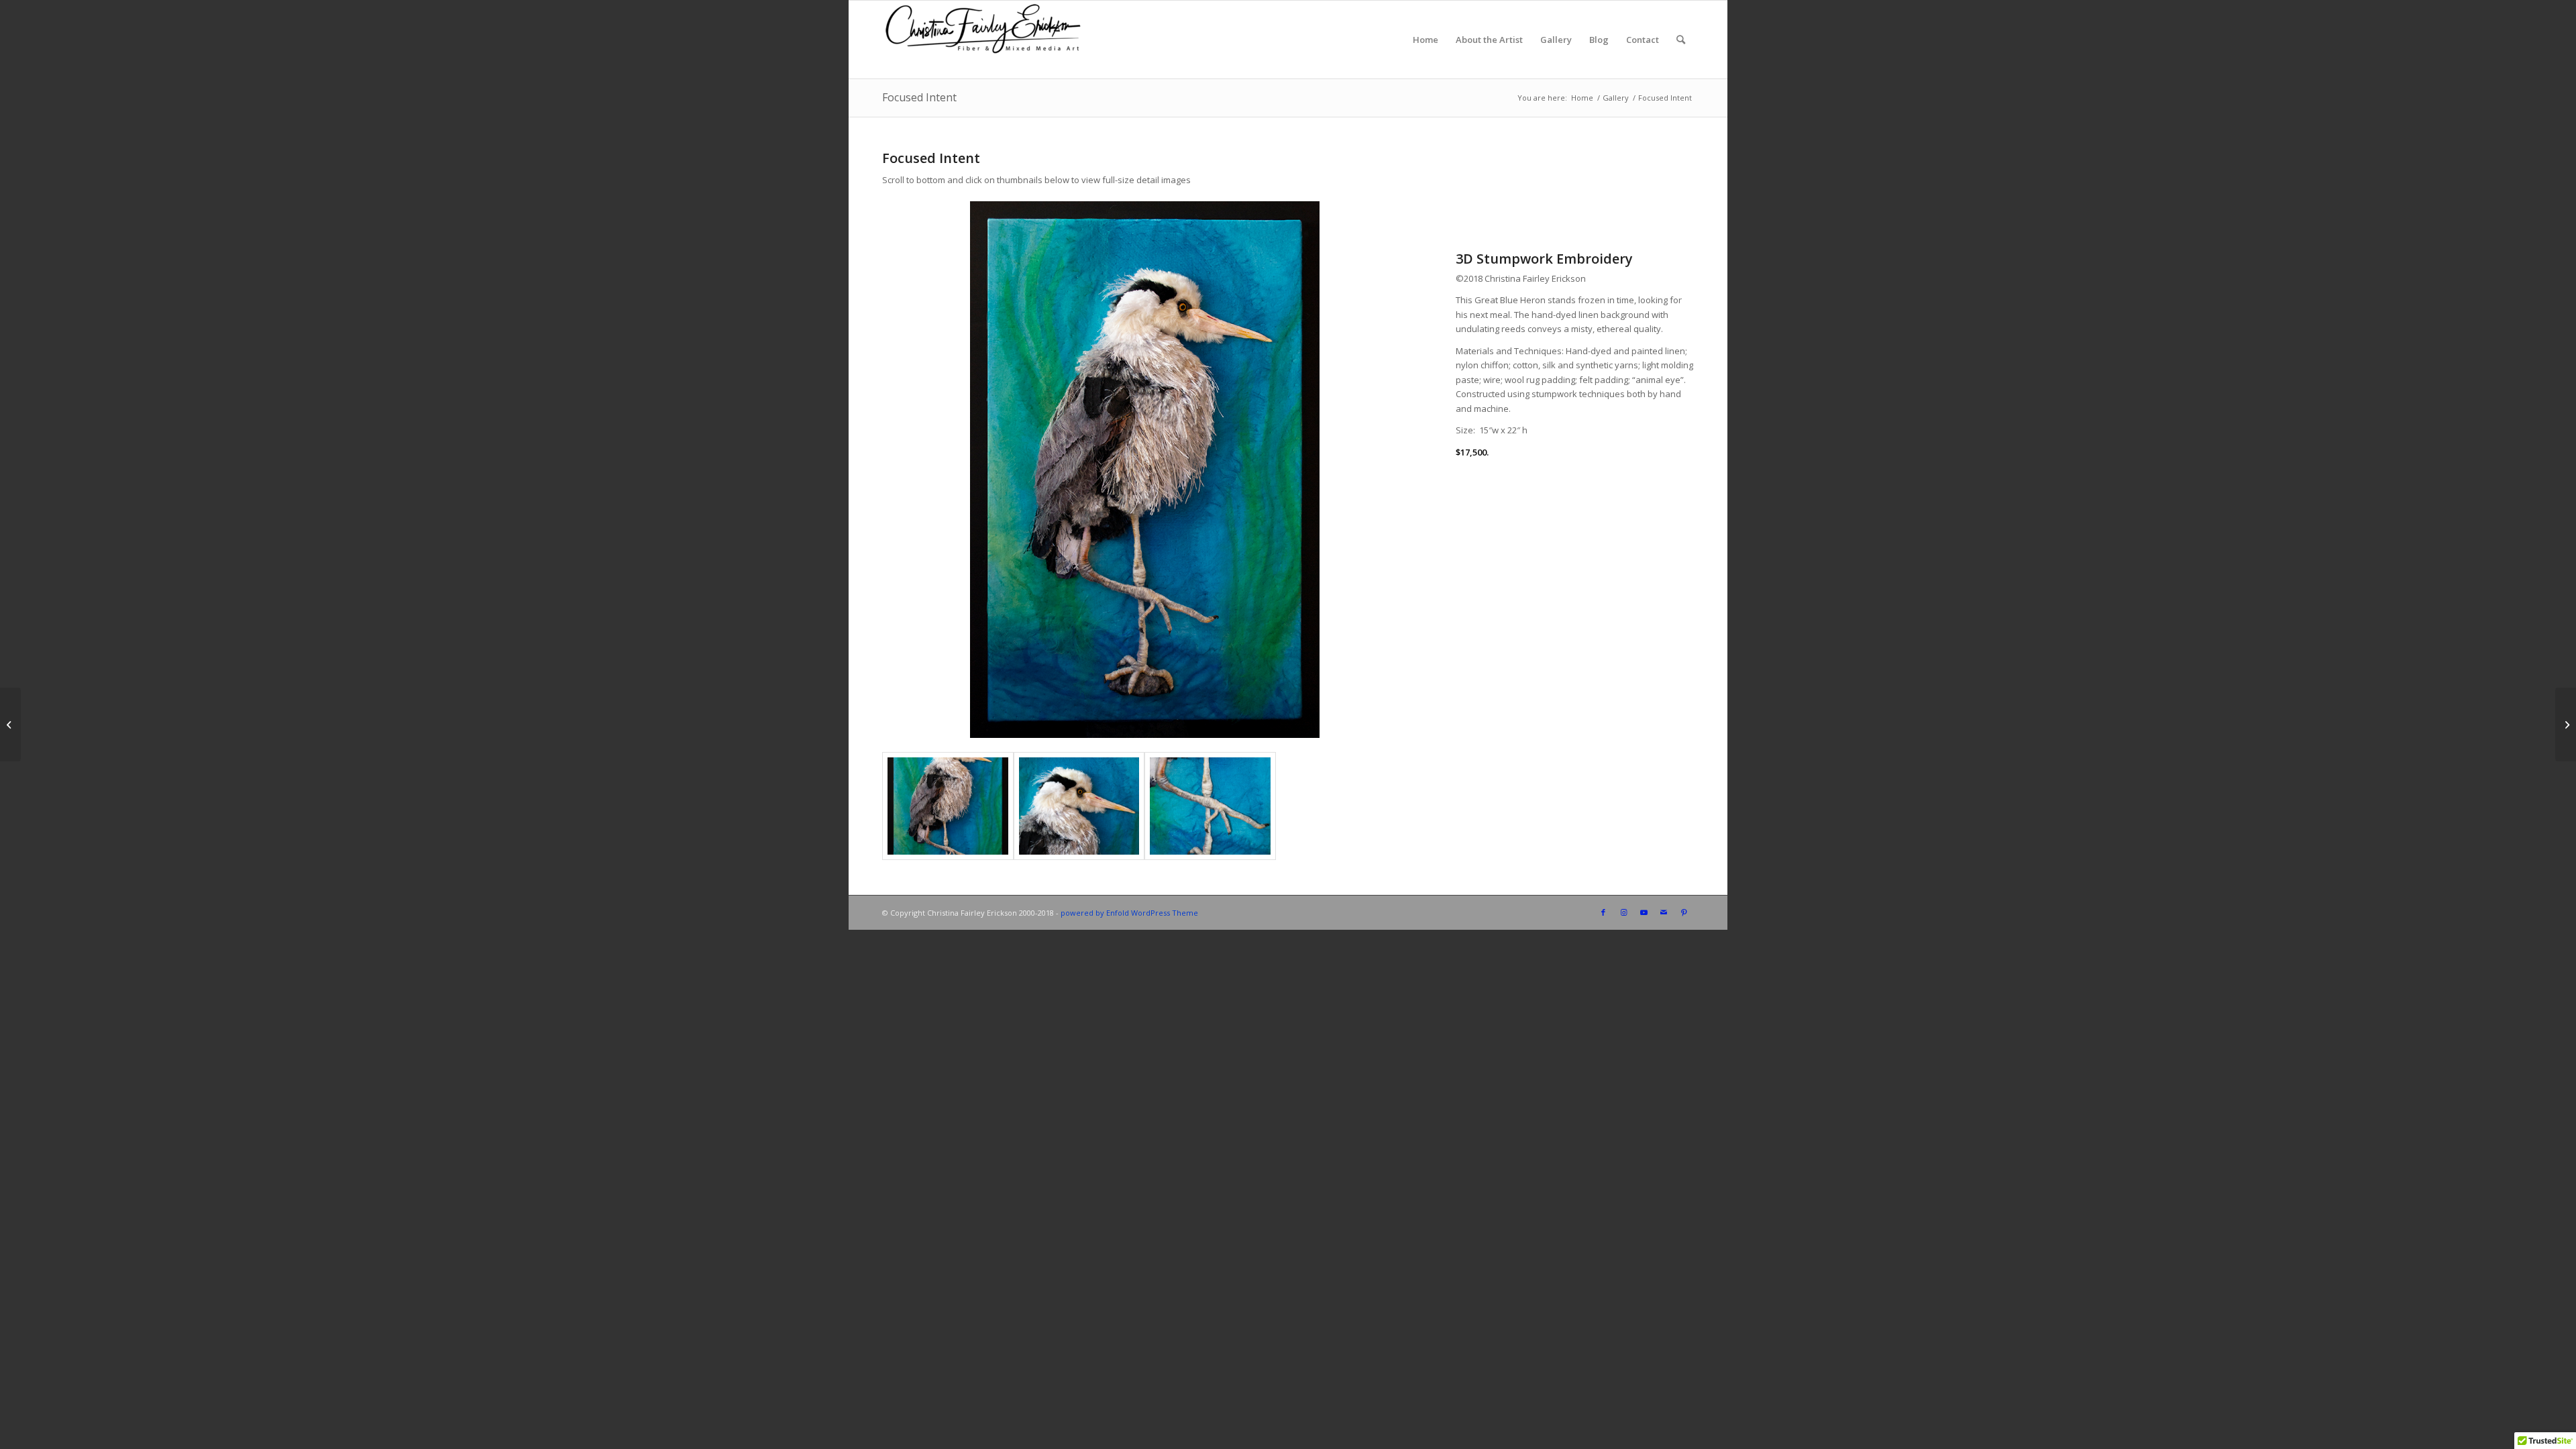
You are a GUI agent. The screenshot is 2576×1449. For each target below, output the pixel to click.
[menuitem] (1426, 40)
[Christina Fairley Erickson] (983, 40)
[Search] (1681, 40)
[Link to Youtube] (1644, 912)
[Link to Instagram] (1623, 912)
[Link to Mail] (1664, 912)
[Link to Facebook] (1603, 912)
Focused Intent (919, 97)
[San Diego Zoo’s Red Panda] (2566, 724)
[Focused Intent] (948, 806)
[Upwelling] (10, 724)
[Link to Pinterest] (1684, 912)
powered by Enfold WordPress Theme (1129, 913)
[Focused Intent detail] (1079, 806)
